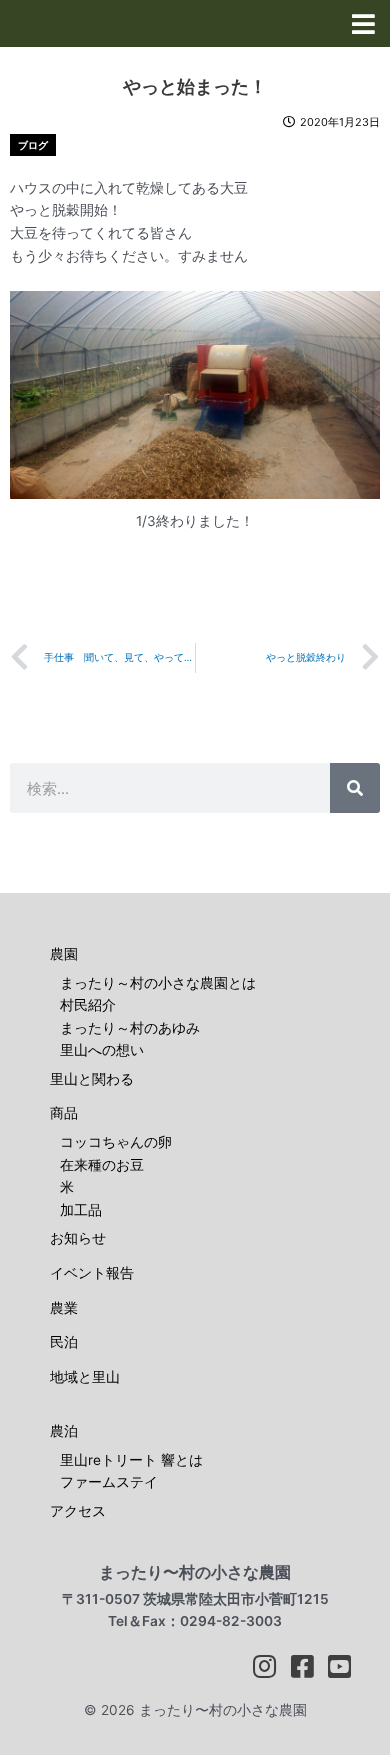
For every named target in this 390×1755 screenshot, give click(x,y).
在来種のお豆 (102, 1165)
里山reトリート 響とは (131, 1460)
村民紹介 (88, 1005)
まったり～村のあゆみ (130, 1028)
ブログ (33, 145)
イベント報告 (92, 1273)
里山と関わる (92, 1079)
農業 (64, 1308)
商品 (64, 1113)
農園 (64, 954)
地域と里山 (85, 1377)
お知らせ (78, 1238)
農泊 (64, 1431)
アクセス (78, 1511)
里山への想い (102, 1050)
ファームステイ (109, 1482)
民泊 (64, 1342)
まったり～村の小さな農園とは (158, 983)
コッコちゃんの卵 (116, 1142)
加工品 (81, 1210)
